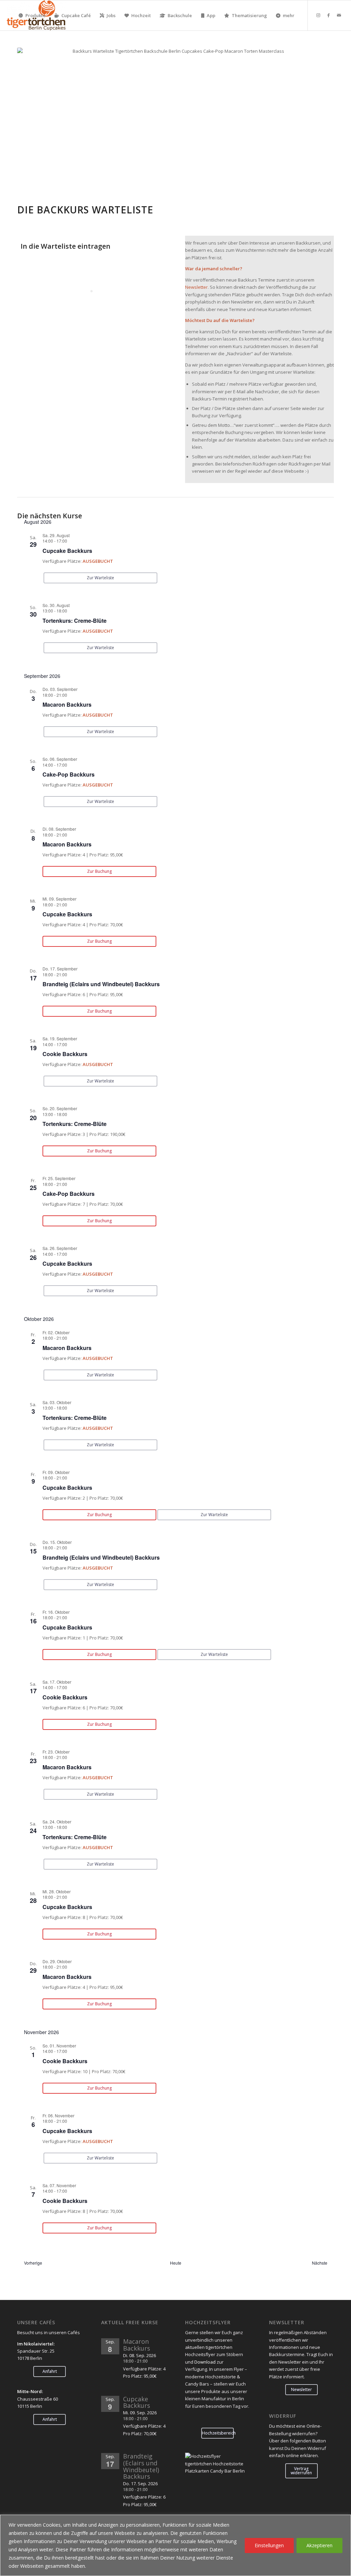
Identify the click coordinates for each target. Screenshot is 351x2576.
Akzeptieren (319, 2545)
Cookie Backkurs (65, 1054)
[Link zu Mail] (339, 15)
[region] (175, 2545)
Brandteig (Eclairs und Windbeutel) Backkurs (101, 984)
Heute (176, 2263)
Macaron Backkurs (67, 704)
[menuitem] (32, 15)
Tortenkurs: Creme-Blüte (75, 621)
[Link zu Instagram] (318, 15)
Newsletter (196, 287)
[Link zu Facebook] (329, 15)
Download (205, 2362)
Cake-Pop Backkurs (69, 774)
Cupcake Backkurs (67, 551)
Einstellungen (269, 2545)
